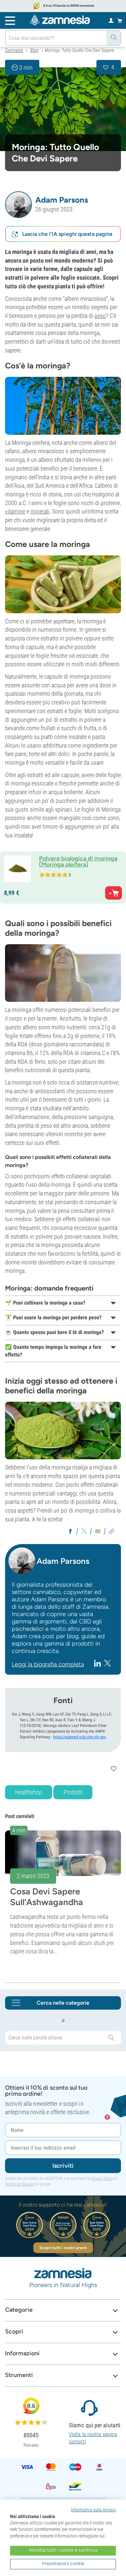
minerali (40, 511)
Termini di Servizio (20, 2184)
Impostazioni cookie (63, 2563)
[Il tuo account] (111, 20)
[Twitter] (108, 1663)
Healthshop (29, 1792)
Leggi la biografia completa (48, 1664)
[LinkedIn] (98, 1663)
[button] (18, 205)
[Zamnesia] (60, 20)
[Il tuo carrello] (120, 20)
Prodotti (73, 1792)
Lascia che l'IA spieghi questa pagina (67, 234)
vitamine (15, 511)
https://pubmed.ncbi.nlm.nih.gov (79, 1737)
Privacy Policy (102, 2178)
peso (100, 316)
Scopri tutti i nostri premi (63, 2248)
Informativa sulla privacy (93, 2510)
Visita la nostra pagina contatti (93, 2438)
